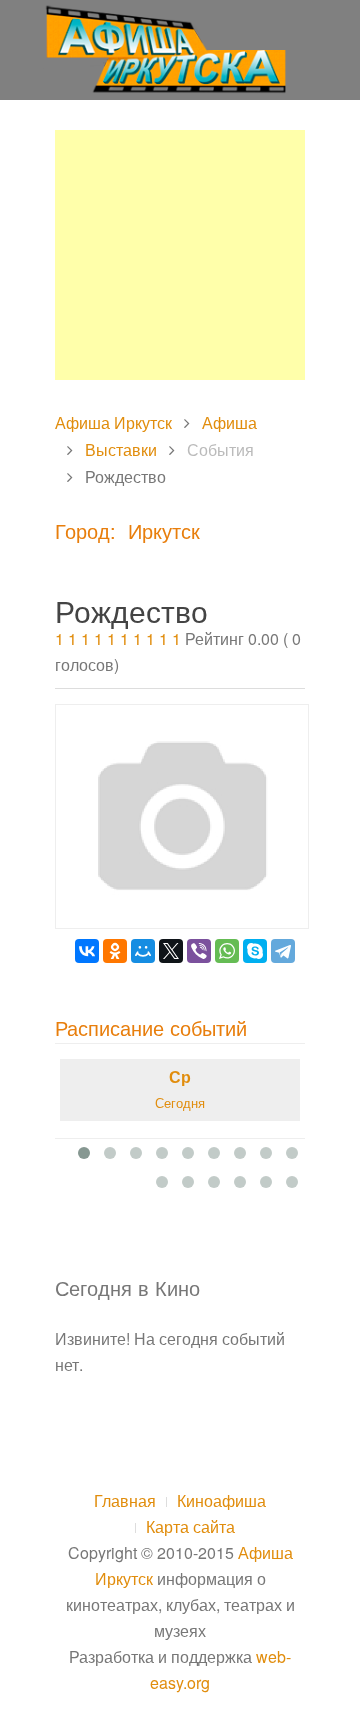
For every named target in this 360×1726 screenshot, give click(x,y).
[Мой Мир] (143, 951)
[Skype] (255, 951)
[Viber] (199, 951)
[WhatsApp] (227, 951)
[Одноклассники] (115, 951)
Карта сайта (190, 1526)
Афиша (229, 422)
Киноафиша (221, 1500)
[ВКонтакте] (87, 951)
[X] (171, 951)
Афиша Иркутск (113, 422)
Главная (125, 1500)
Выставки (121, 449)
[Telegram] (283, 951)
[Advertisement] (180, 255)
